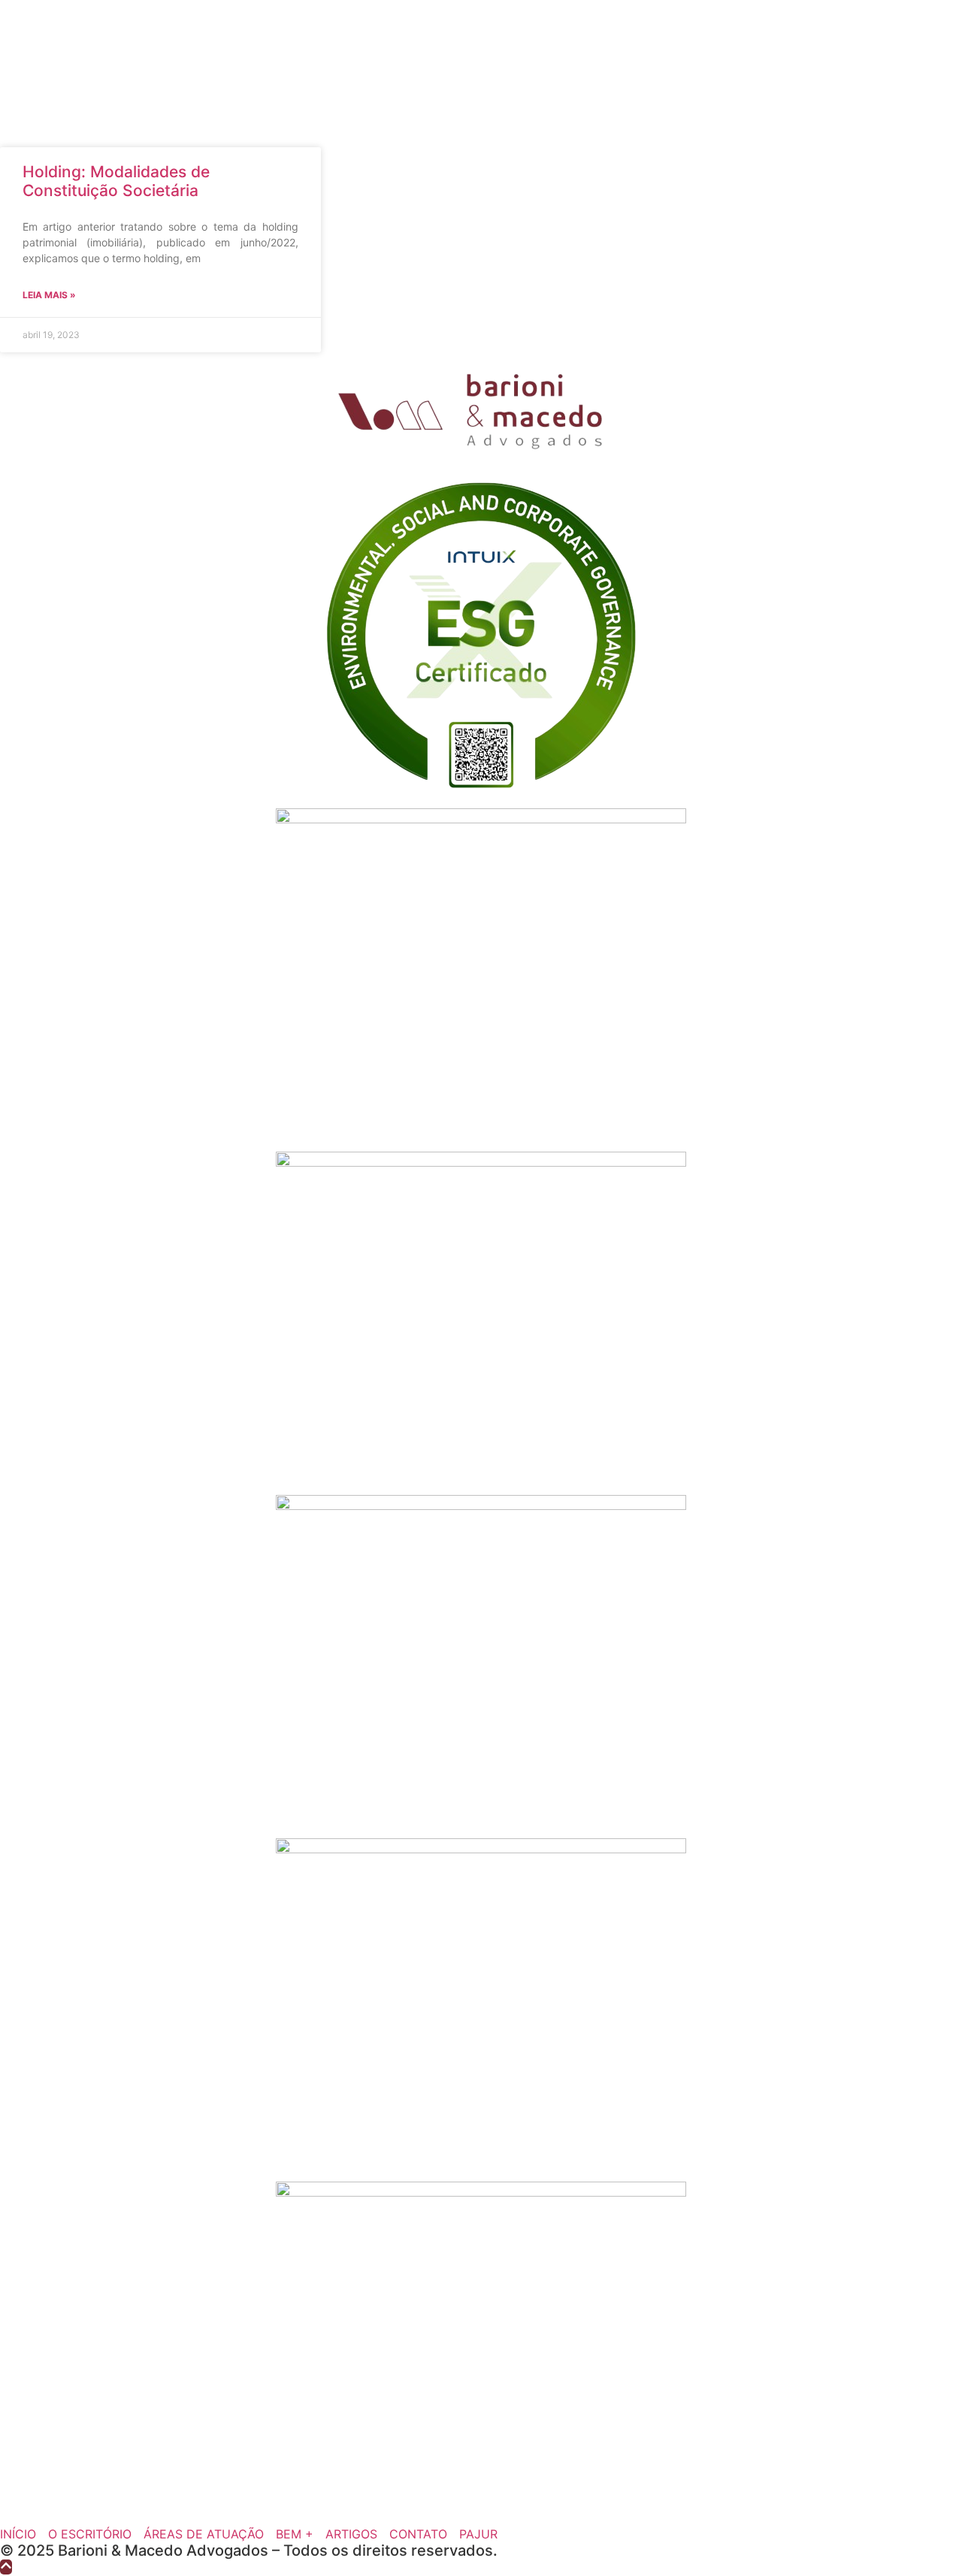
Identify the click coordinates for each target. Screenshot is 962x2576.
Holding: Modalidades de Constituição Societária (116, 181)
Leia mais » (49, 295)
